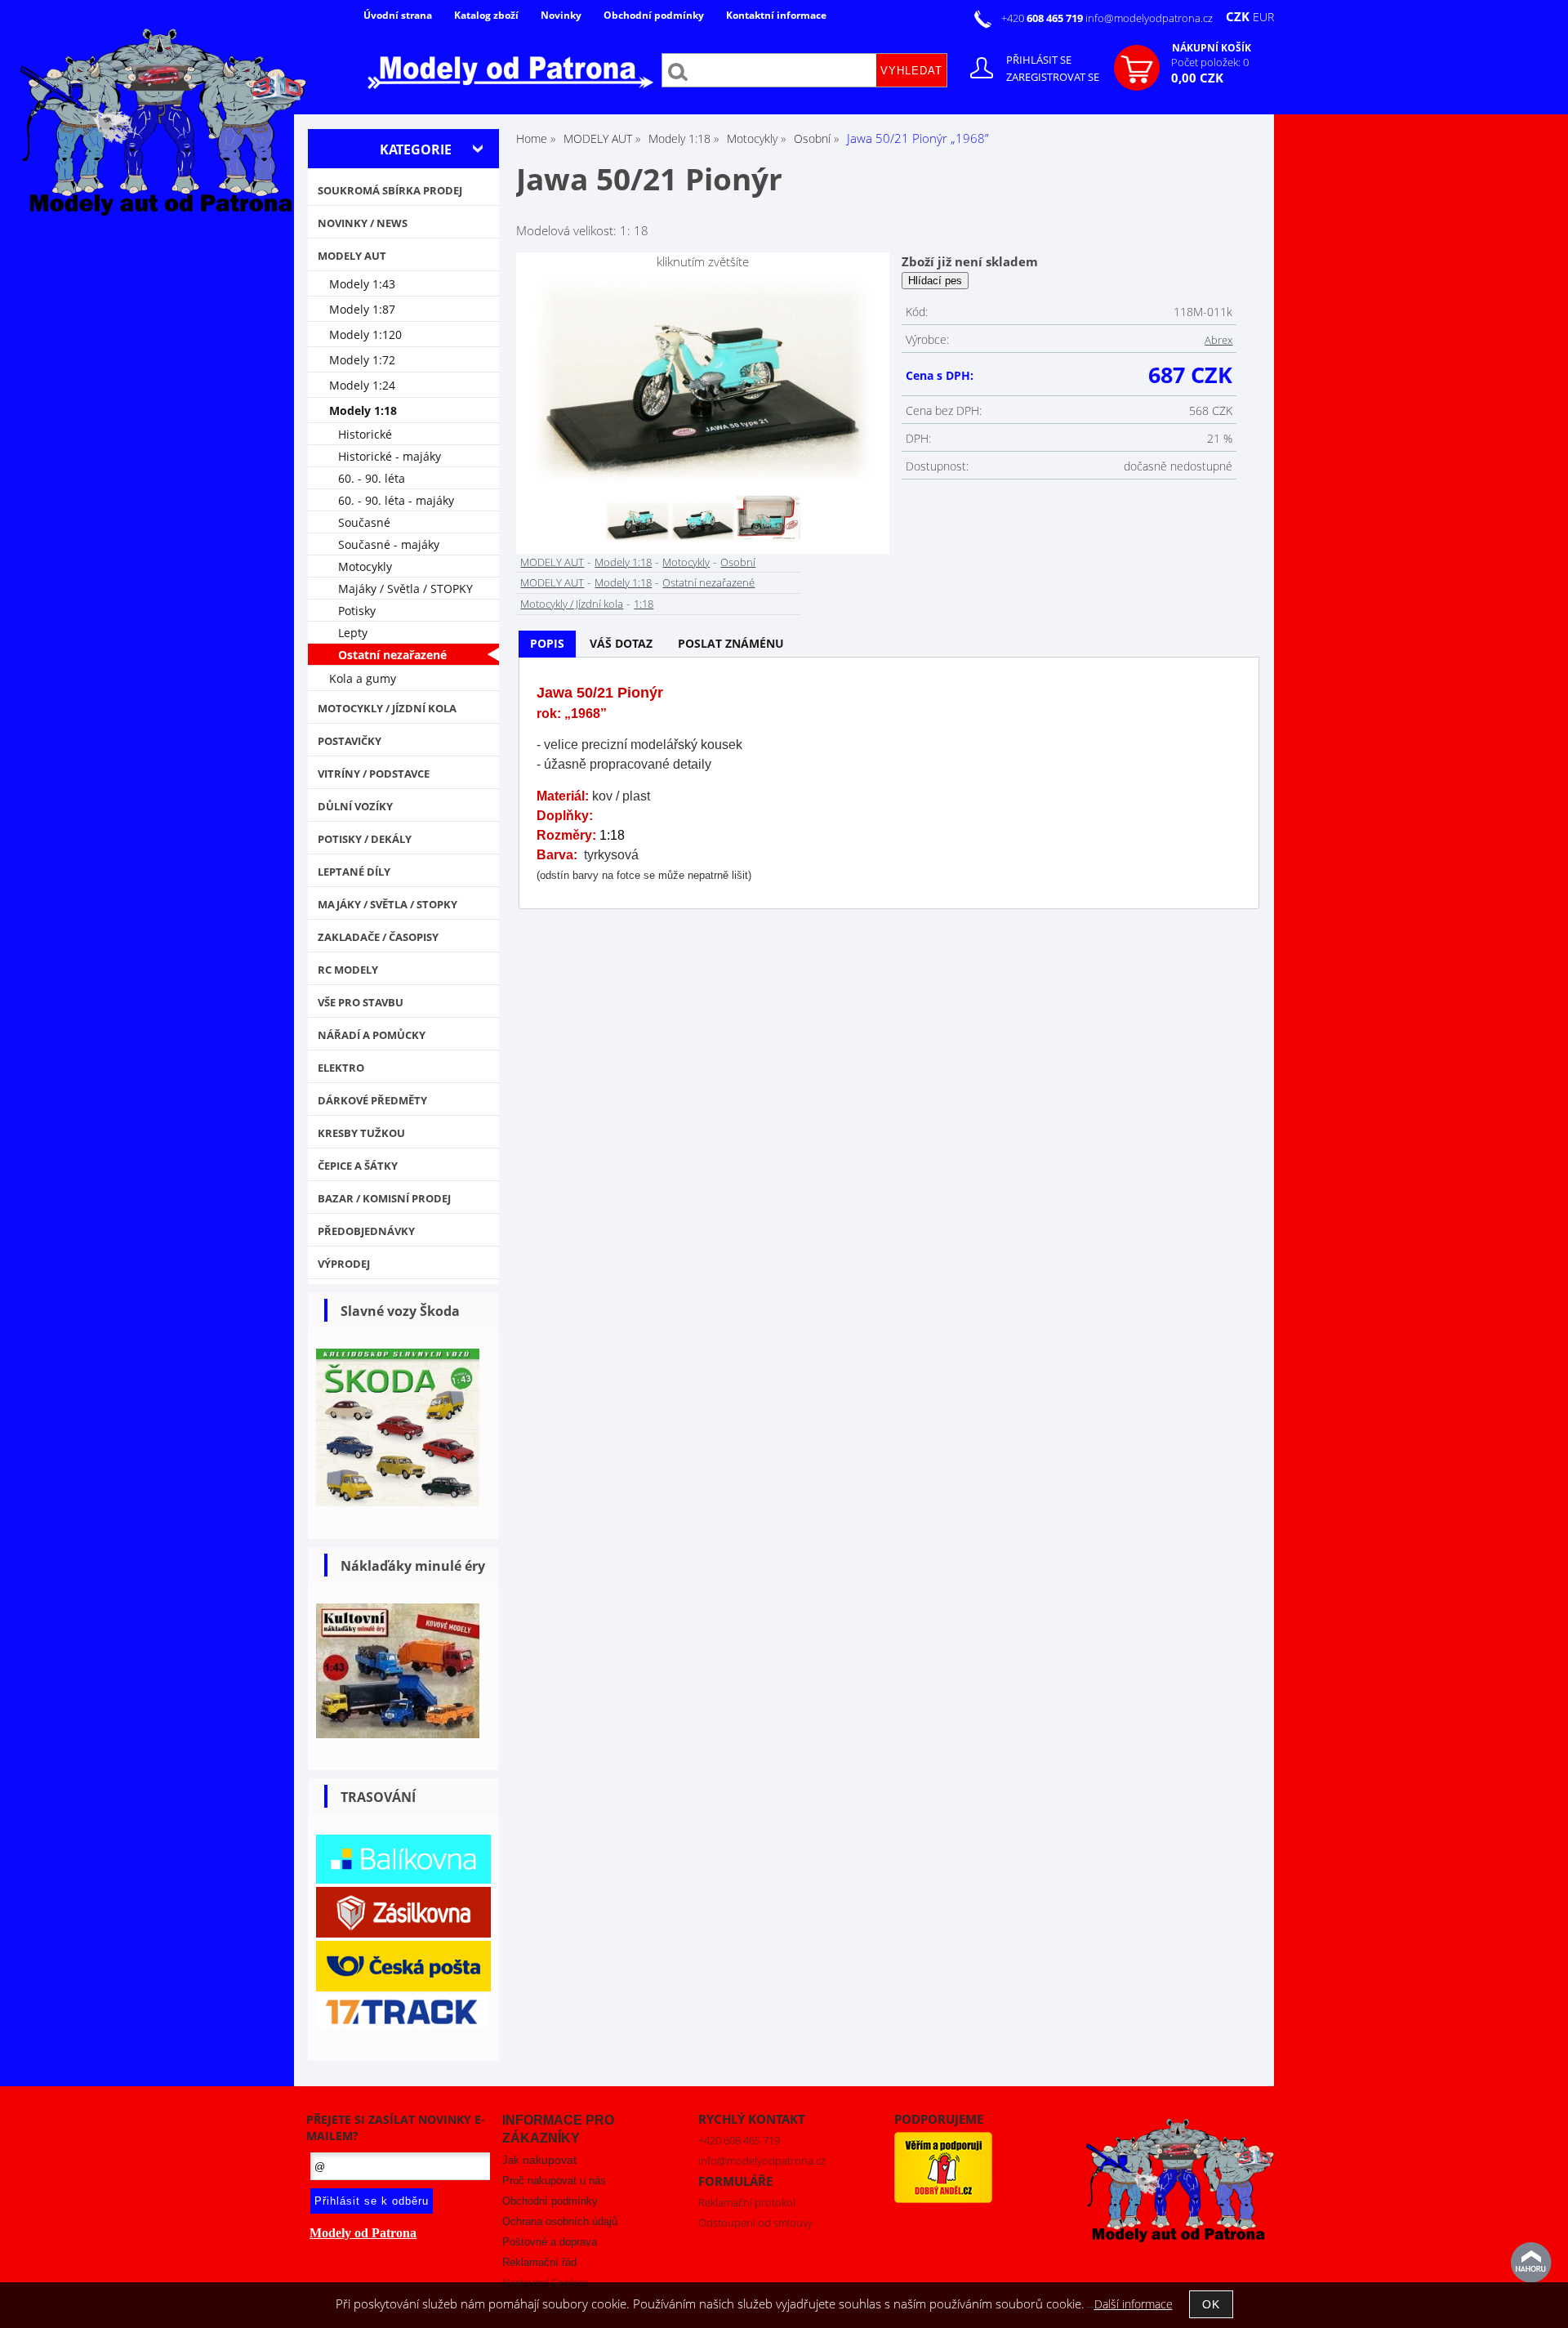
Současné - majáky (389, 544)
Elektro (341, 1068)
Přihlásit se (1039, 60)
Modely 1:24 (362, 385)
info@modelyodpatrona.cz (1149, 18)
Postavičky (350, 741)
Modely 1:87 (362, 309)
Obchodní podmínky (654, 15)
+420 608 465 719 (739, 2140)
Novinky (561, 15)
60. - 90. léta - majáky (396, 500)
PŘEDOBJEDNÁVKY (366, 1231)
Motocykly (686, 562)
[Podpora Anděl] (943, 2199)
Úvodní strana (398, 15)
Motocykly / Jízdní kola (572, 604)
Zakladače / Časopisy (378, 937)
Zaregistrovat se (1053, 77)
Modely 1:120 (365, 334)
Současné (364, 522)
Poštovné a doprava (550, 2242)
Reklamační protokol (747, 2202)
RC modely (348, 970)
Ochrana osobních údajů (560, 2221)
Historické (365, 434)
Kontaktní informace (776, 15)
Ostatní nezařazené (708, 582)
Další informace (1134, 2304)
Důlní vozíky (355, 806)
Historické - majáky (390, 456)
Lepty (353, 633)
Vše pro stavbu (361, 1002)
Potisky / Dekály (365, 839)
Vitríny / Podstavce (374, 774)
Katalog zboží (486, 15)
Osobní (738, 562)
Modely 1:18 (623, 562)
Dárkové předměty (372, 1100)
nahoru (1531, 2263)
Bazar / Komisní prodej (384, 1198)
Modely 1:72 (362, 360)
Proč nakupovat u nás (554, 2181)
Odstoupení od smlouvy (755, 2223)
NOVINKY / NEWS (363, 223)
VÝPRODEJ (344, 1264)
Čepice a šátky (358, 1166)
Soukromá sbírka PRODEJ (390, 190)
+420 (1043, 18)
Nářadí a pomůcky (372, 1035)
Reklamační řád (539, 2262)
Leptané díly (354, 872)
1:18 (644, 604)
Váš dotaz (621, 643)
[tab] (547, 644)
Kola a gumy (363, 678)
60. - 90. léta (372, 478)
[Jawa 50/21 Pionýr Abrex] (703, 380)
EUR (1263, 17)
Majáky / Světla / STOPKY (405, 589)
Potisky (357, 611)
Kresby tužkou (361, 1133)
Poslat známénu (731, 643)
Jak (539, 2160)
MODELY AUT (552, 562)
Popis (547, 643)
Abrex (1218, 340)
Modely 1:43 (362, 284)
